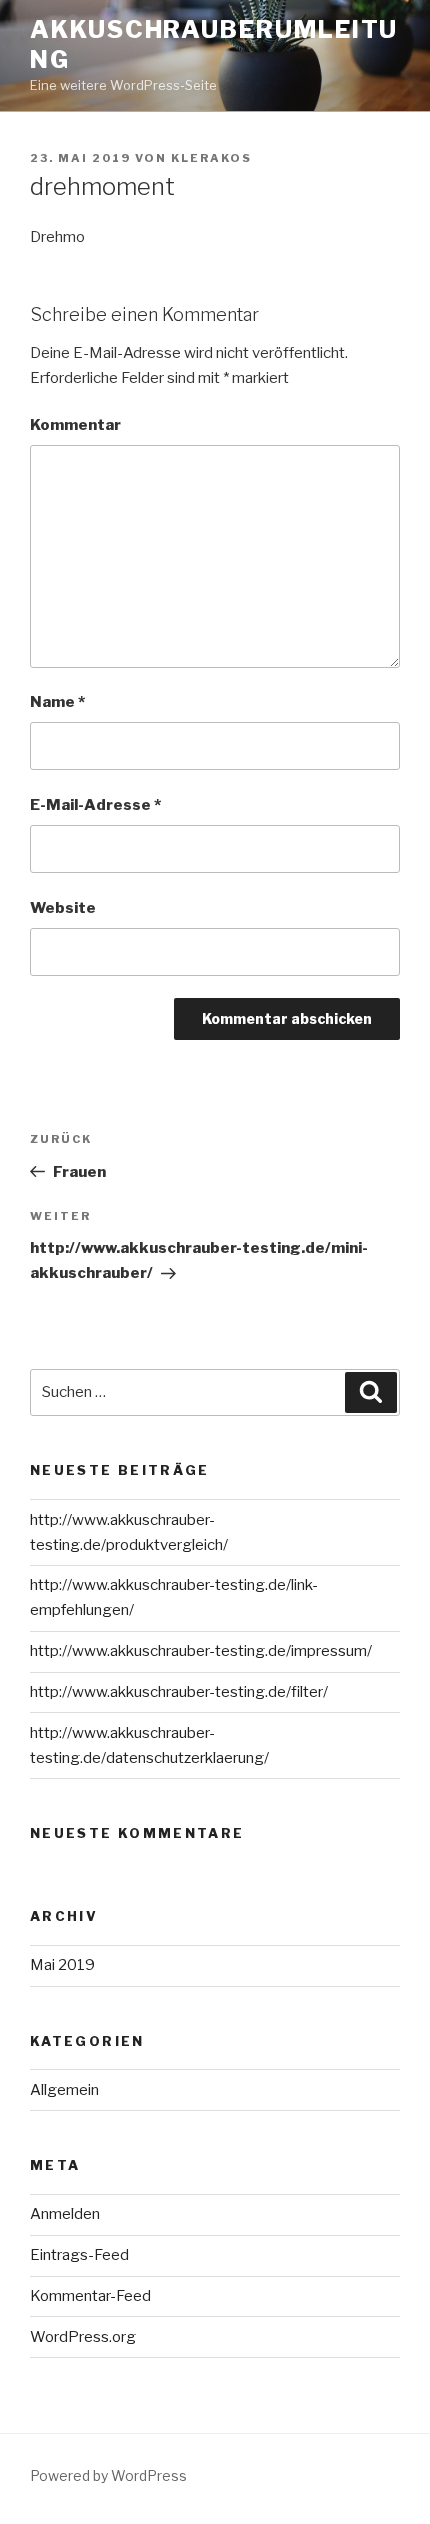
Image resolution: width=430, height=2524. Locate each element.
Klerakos (211, 158)
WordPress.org (83, 2337)
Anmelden (65, 2214)
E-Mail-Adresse (95, 805)
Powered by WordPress (108, 2475)
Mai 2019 (62, 1965)
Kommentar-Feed (90, 2296)
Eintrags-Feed (79, 2255)
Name (57, 702)
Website (63, 908)
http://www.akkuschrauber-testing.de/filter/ (179, 1692)
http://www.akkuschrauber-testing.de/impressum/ (201, 1651)
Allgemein (64, 2090)
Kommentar (75, 425)
